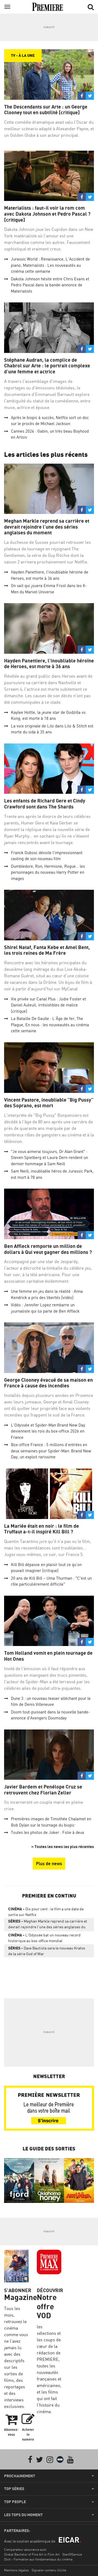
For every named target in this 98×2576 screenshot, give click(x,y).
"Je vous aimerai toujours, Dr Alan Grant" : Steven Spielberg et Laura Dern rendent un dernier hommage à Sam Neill (49, 1158)
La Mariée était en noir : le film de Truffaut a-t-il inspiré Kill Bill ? (42, 1529)
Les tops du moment (23, 2515)
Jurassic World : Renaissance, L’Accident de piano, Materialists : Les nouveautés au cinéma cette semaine (50, 265)
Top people (15, 2502)
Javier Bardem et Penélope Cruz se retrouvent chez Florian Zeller (43, 1790)
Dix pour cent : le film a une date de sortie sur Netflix (46, 1912)
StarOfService (72, 2554)
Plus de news (49, 1864)
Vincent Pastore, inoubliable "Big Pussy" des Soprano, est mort (49, 1103)
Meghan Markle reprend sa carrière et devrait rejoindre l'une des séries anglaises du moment (47, 527)
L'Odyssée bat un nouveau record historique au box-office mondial (44, 1938)
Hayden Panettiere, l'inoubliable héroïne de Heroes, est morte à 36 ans (49, 664)
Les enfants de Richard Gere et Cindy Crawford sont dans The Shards (45, 804)
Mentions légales (16, 2570)
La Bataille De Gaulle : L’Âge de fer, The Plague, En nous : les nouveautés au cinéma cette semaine (50, 1025)
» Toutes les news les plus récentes (63, 1847)
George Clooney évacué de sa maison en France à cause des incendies (48, 1383)
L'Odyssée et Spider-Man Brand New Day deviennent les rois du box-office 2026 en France (48, 1431)
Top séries (14, 2489)
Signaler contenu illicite (49, 2570)
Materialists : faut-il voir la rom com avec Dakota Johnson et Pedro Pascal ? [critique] (47, 214)
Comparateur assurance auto (25, 2549)
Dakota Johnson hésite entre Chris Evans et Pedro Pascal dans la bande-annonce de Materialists (50, 285)
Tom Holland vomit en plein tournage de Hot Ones (48, 1656)
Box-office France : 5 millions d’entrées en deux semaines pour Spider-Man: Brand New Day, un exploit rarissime (51, 1451)
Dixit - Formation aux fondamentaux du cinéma (38, 2559)
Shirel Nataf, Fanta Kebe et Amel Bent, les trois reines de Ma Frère (47, 950)
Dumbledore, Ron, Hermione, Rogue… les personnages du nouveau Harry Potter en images (48, 872)
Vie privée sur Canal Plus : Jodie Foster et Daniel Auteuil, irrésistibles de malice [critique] (48, 1005)
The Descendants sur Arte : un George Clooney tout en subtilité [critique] (46, 110)
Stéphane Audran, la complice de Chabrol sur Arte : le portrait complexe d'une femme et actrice (47, 366)
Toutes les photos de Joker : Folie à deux (48, 1832)
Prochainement (20, 2476)
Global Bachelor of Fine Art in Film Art (32, 2554)
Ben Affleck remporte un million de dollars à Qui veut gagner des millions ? (48, 1249)
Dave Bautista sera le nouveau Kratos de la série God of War (47, 1951)
